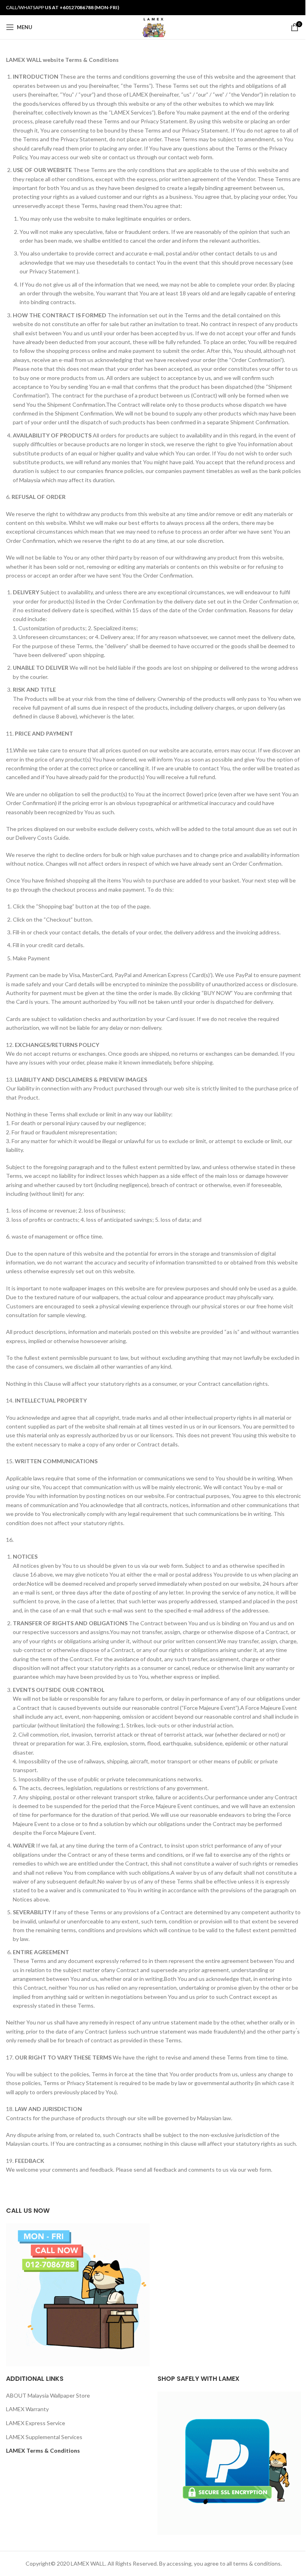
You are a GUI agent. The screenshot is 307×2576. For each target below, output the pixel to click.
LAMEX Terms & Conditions (43, 2450)
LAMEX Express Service (36, 2423)
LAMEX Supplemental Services (44, 2437)
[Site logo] (153, 27)
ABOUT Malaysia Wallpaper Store (48, 2395)
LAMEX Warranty (27, 2409)
